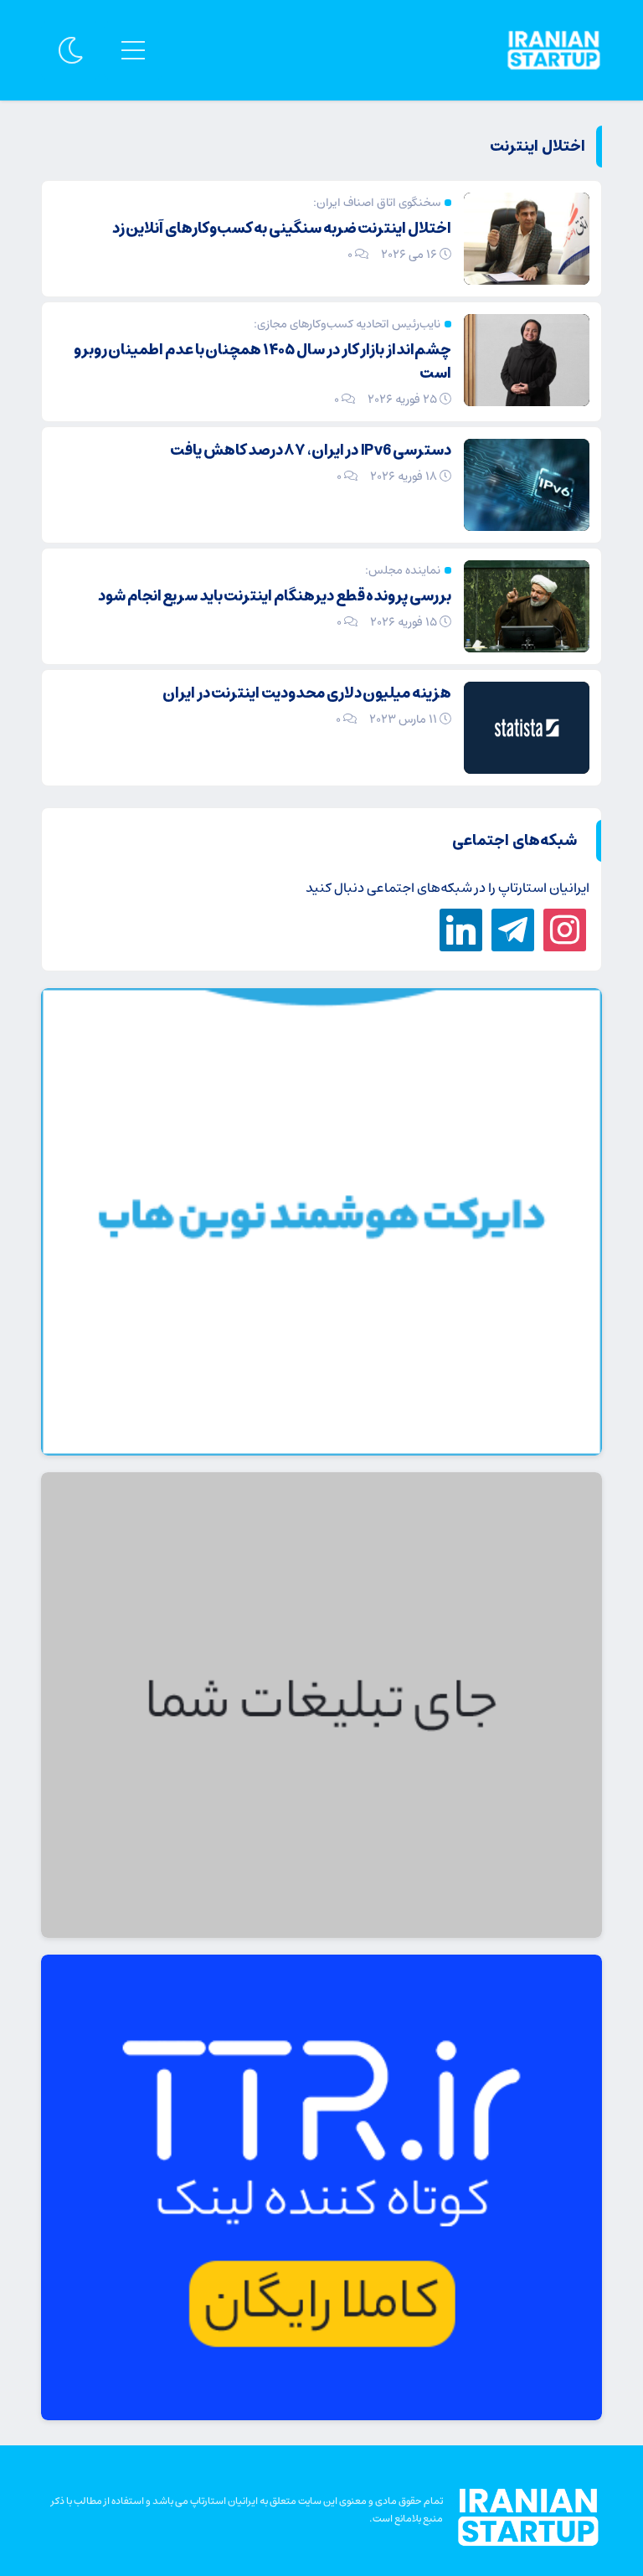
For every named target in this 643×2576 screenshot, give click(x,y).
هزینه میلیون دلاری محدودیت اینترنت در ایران (307, 693)
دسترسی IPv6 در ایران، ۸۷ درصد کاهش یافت (311, 451)
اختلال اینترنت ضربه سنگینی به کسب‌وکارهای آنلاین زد (282, 229)
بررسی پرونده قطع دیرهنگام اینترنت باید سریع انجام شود (275, 596)
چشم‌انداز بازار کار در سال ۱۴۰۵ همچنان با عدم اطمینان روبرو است (262, 362)
